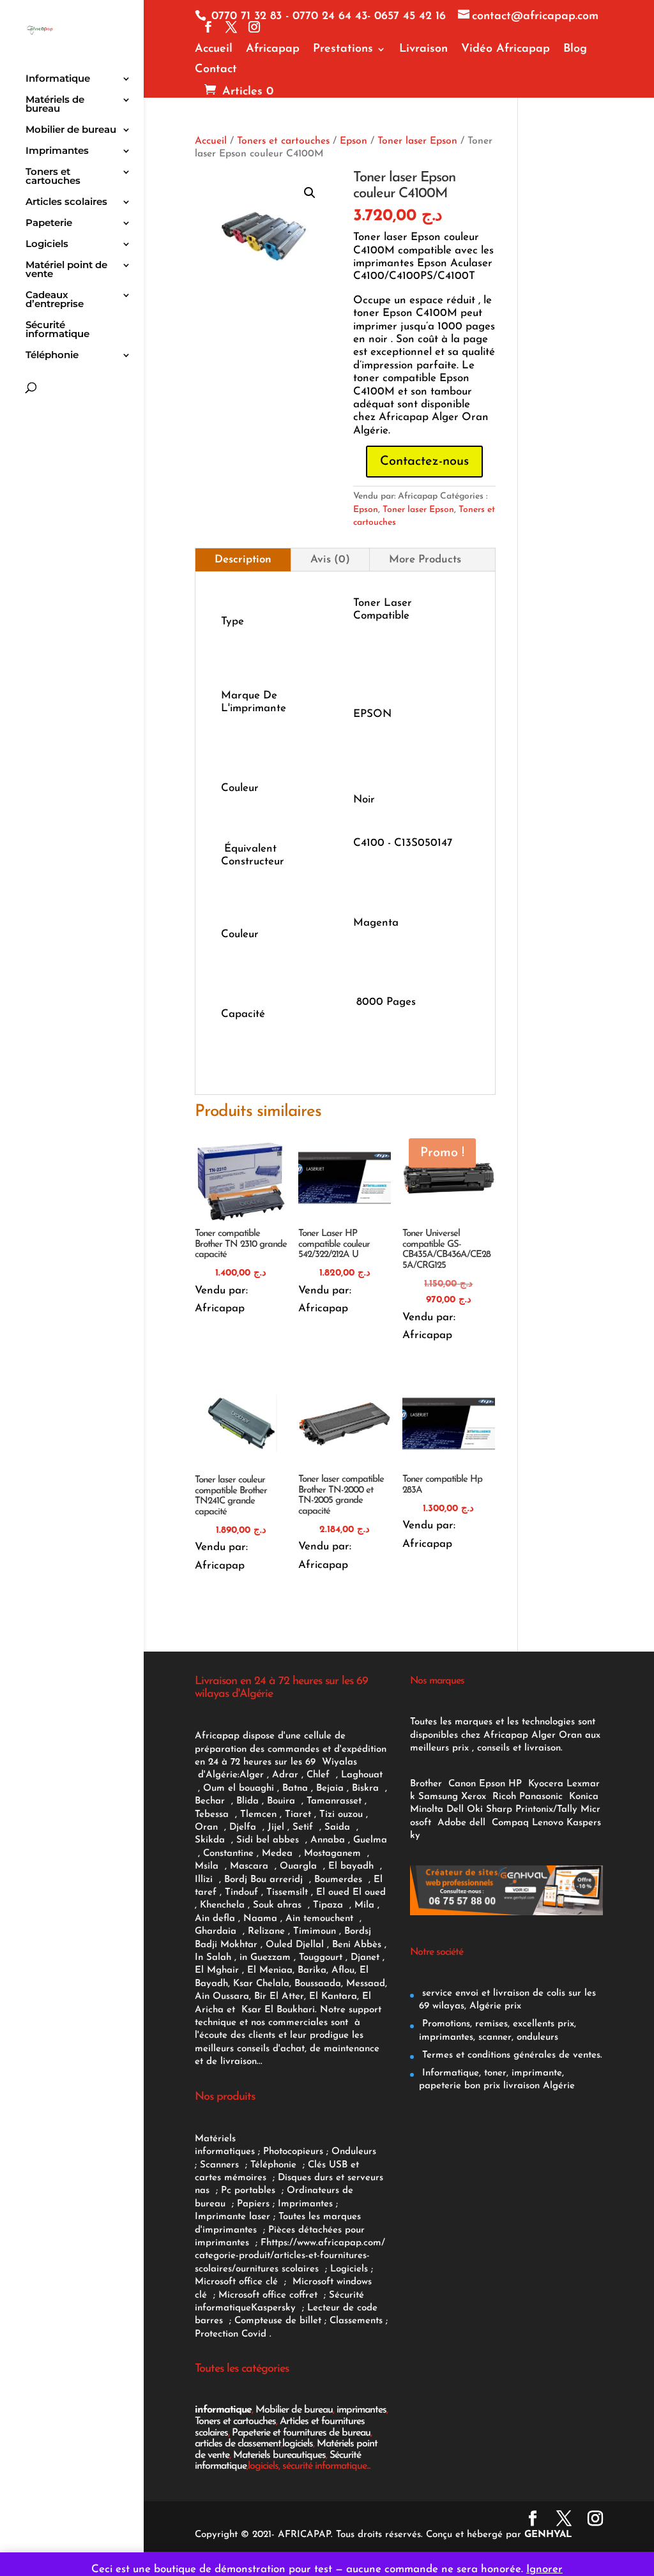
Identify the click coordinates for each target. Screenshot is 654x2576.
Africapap (273, 49)
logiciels (298, 2444)
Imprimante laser (232, 2217)
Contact (216, 70)
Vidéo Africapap (506, 49)
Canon (462, 1784)
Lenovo (548, 1823)
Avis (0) (330, 560)
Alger (252, 1775)
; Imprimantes (301, 2204)
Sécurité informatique (57, 330)
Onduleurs (354, 2152)
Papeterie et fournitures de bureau (301, 2433)
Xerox (474, 1797)
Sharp (499, 1810)
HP (515, 1784)
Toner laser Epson (417, 141)
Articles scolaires (66, 202)
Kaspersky (277, 2308)
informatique (223, 2410)
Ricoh (504, 1797)
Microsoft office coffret (271, 2295)
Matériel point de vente (66, 270)
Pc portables (250, 2191)
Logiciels (47, 245)
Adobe (452, 1823)
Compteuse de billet (278, 2321)
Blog (575, 49)
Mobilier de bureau (71, 130)
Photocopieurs (293, 2152)
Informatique (58, 79)
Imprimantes (57, 151)
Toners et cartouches (53, 177)
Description (243, 560)
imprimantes (361, 2410)
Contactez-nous (424, 462)
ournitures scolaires (277, 2269)
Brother (428, 1784)
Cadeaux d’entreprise (55, 300)
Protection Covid (231, 2334)
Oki (475, 1810)
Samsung (438, 1797)
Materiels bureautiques (279, 2455)
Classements (358, 2321)
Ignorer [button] (544, 2569)
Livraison (423, 49)
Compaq (510, 1823)
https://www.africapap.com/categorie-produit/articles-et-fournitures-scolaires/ (290, 2256)
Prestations (343, 49)
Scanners (221, 2165)
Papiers (253, 2204)
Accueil (214, 49)
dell (477, 1823)
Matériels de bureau (55, 105)
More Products (425, 560)
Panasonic (541, 1797)
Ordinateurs (315, 2191)
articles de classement (238, 2444)
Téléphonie (52, 356)
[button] (310, 193)
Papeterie (49, 223)
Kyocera (546, 1784)
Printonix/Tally (546, 1810)
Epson (354, 141)
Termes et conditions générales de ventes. (511, 2055)
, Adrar (283, 1775)
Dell (455, 1810)
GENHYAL (548, 2535)
